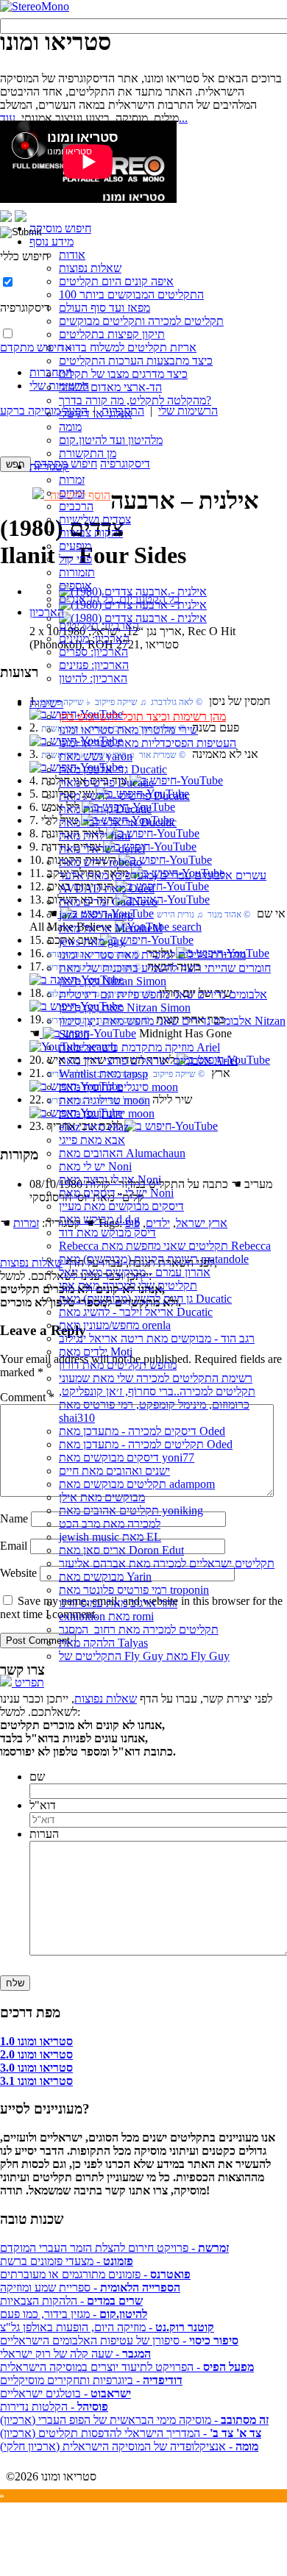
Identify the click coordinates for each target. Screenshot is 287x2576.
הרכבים (76, 506)
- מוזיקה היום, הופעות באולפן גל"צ (107, 2327)
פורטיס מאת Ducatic (106, 783)
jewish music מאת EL (110, 1537)
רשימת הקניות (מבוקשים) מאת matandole (154, 1259)
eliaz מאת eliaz (94, 1127)
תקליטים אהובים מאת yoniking (131, 1510)
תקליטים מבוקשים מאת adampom (137, 1484)
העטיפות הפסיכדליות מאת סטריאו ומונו (148, 743)
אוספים (75, 586)
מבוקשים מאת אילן (102, 1497)
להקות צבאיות (91, 533)
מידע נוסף (52, 241)
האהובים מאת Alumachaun (122, 1153)
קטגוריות (49, 466)
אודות (72, 255)
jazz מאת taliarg (96, 915)
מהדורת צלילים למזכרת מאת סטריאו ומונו (152, 955)
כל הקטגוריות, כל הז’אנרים (119, 599)
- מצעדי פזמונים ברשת (67, 2261)
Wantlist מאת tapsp (103, 1074)
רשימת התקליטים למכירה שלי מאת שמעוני (156, 1378)
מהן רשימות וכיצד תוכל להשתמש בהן (142, 716)
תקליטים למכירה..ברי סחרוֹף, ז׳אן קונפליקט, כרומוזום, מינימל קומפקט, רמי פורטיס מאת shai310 (157, 1405)
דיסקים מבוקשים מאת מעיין (121, 1206)
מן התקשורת (88, 453)
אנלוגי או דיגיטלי (95, 414)
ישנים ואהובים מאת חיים (114, 1471)
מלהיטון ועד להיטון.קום (111, 440)
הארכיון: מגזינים (94, 638)
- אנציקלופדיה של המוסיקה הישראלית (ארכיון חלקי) (129, 2446)
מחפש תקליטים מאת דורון (118, 1365)
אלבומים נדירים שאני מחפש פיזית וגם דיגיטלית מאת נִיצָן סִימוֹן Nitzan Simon (163, 1001)
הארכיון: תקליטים (99, 625)
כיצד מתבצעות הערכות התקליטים (136, 361)
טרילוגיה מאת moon (104, 1100)
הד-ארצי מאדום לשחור (110, 387)
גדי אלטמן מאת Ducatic (113, 769)
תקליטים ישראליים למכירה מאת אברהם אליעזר (167, 1563)
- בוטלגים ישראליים (65, 2393)
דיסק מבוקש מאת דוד (107, 1232)
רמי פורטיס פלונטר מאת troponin (134, 1590)
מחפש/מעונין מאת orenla (115, 1325)
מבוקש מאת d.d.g (99, 1219)
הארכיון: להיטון (93, 678)
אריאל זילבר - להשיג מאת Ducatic (136, 1312)
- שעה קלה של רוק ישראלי (75, 2354)
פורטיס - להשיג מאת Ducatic (124, 796)
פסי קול (75, 559)
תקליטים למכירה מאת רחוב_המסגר (139, 1629)
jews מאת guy (92, 941)
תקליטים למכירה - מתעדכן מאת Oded (146, 1444)
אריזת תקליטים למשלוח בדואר (128, 347)
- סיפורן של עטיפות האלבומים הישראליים (119, 2340)
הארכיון (47, 612)
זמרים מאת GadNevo (108, 902)
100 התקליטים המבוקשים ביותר (131, 294)
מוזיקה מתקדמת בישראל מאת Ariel (139, 1047)
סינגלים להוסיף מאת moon (118, 1087)
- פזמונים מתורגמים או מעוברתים (95, 2274)
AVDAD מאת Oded (107, 888)
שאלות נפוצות (90, 268)
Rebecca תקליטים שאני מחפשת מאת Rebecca (165, 1246)
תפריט (28, 1682)
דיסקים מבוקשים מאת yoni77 (127, 1457)
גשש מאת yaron (96, 756)
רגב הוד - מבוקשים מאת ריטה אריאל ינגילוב (157, 1338)
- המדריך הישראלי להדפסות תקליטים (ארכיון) (131, 2433)
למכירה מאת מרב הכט (110, 1524)
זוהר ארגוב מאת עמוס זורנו (118, 1603)
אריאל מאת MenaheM (111, 928)
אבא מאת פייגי (92, 1140)
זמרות (72, 480)
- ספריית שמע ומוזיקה (90, 2287)
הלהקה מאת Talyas (103, 1643)
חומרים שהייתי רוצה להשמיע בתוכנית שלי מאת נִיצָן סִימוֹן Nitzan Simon (165, 974)
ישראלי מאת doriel (102, 849)
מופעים (75, 546)
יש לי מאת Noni (95, 1166)
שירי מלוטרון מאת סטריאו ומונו (128, 730)
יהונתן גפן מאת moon (107, 1113)
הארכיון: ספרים (93, 652)
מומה (70, 427)
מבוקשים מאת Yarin (105, 1577)
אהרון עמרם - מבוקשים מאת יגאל (135, 1272)
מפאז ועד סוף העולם (104, 308)
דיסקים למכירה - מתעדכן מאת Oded (142, 1431)
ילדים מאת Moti (96, 1352)
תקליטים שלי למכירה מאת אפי (128, 1285)
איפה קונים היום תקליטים (116, 281)
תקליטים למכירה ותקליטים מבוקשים (141, 321)
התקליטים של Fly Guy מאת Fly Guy (144, 1656)
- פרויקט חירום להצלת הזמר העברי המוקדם (114, 2248)
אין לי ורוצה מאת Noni (110, 1180)
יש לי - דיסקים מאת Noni (116, 1193)
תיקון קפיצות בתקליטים (112, 334)
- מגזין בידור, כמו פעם (74, 2314)
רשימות (46, 703)
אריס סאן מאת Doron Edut (121, 1550)
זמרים (72, 493)
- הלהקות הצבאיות (71, 2301)
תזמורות (77, 572)
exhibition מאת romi (106, 1616)
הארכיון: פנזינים (94, 665)
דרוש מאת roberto (100, 862)
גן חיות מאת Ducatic (105, 809)
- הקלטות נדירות (54, 2407)
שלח (15, 1983)
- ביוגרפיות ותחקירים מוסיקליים (91, 2380)
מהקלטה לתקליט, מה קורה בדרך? (135, 400)
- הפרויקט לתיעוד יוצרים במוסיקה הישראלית (127, 2367)
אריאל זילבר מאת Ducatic (118, 822)
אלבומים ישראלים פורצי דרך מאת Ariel (148, 1060)
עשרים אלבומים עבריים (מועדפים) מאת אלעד (163, 875)
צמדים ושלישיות (95, 519)
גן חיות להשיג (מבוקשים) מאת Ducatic (145, 1299)
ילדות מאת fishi (95, 836)
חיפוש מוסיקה (60, 228)
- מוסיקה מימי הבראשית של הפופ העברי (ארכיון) (134, 2420)
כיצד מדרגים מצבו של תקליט (123, 374)
